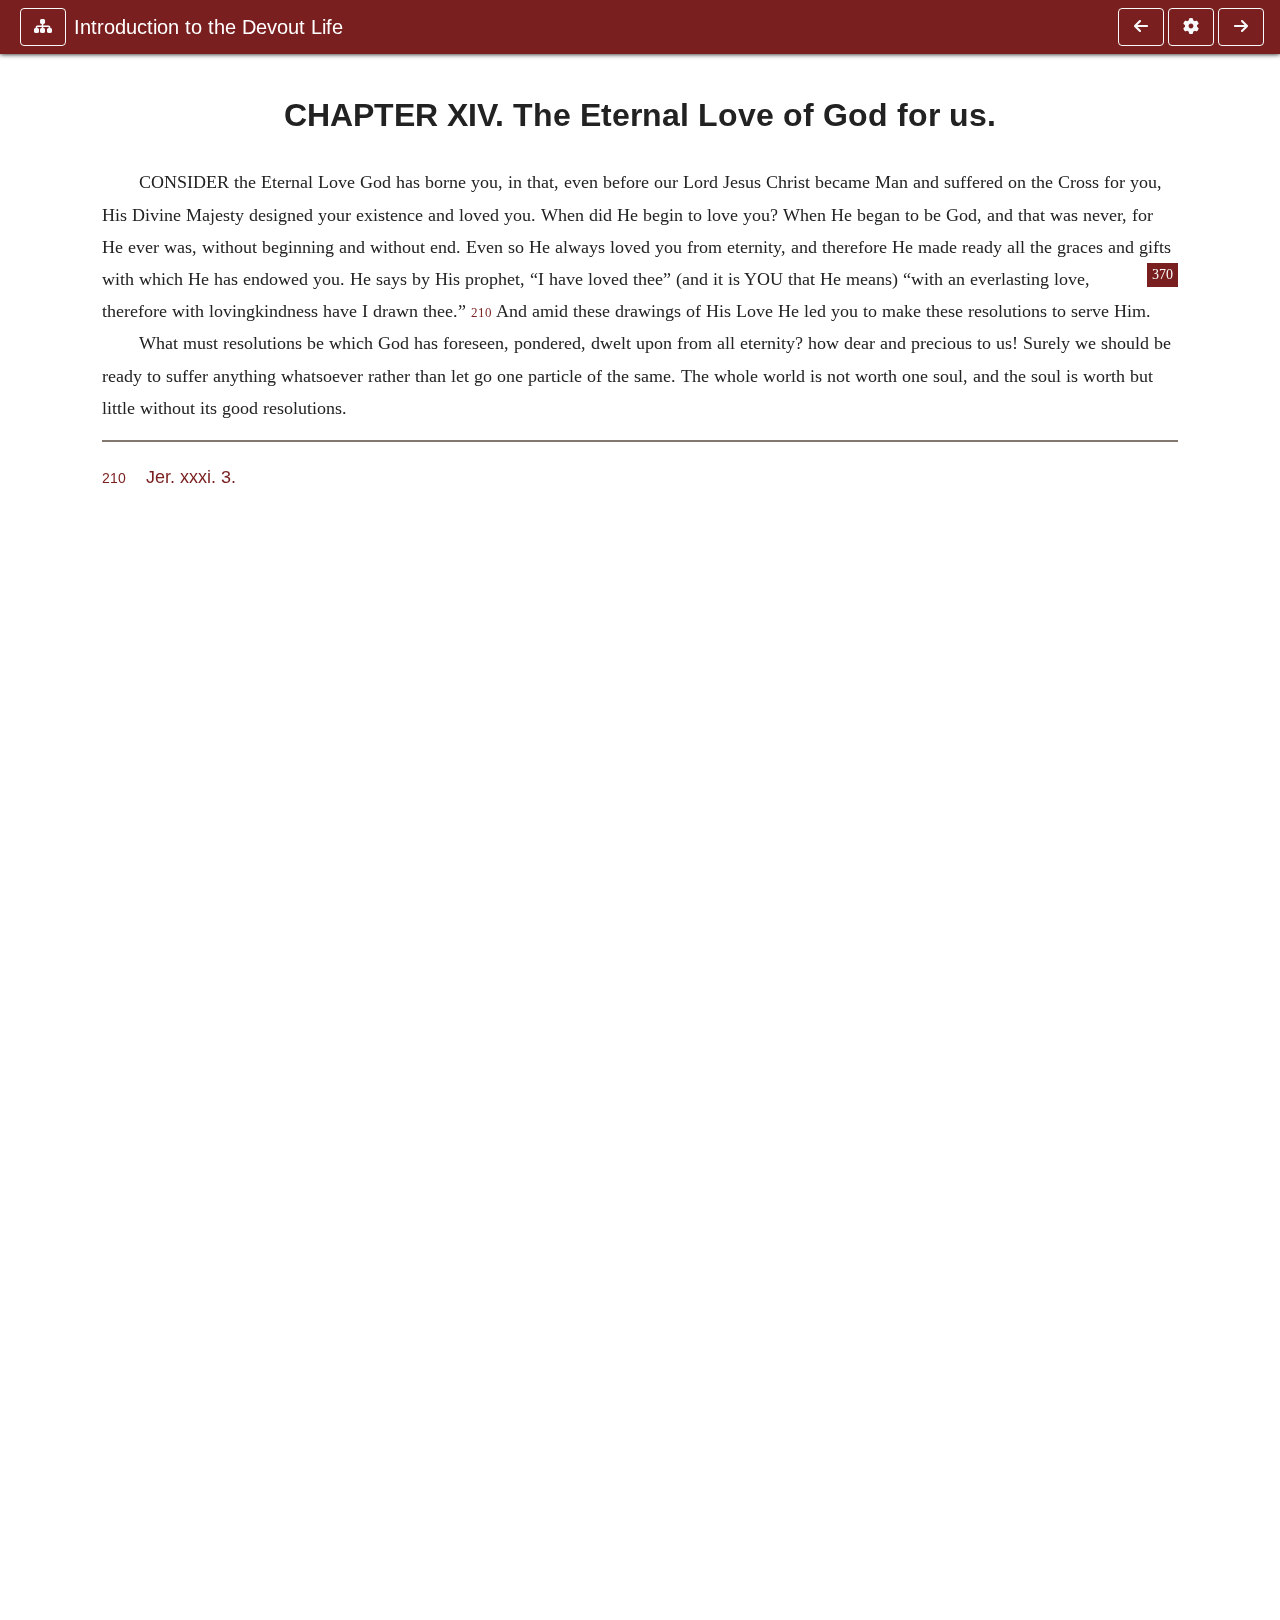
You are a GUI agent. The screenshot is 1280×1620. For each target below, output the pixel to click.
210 (481, 313)
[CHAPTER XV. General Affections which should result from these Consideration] (1241, 27)
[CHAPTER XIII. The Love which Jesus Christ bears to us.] (1141, 27)
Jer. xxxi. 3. (191, 476)
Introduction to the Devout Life (208, 27)
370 (1162, 274)
